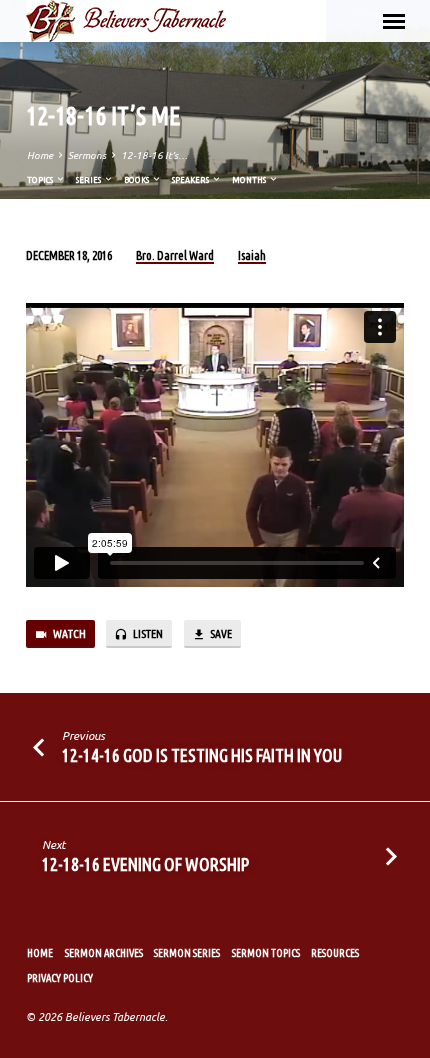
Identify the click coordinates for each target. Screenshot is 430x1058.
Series (89, 179)
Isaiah (252, 255)
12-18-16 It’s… (154, 155)
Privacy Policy (60, 978)
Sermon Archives (104, 953)
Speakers (191, 179)
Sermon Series (187, 953)
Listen (147, 633)
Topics (41, 179)
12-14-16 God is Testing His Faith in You (202, 755)
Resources (335, 953)
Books (137, 179)
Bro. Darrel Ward (175, 255)
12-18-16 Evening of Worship (145, 864)
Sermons (87, 155)
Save (220, 633)
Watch (68, 633)
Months (250, 179)
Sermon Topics (266, 953)
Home (40, 155)
